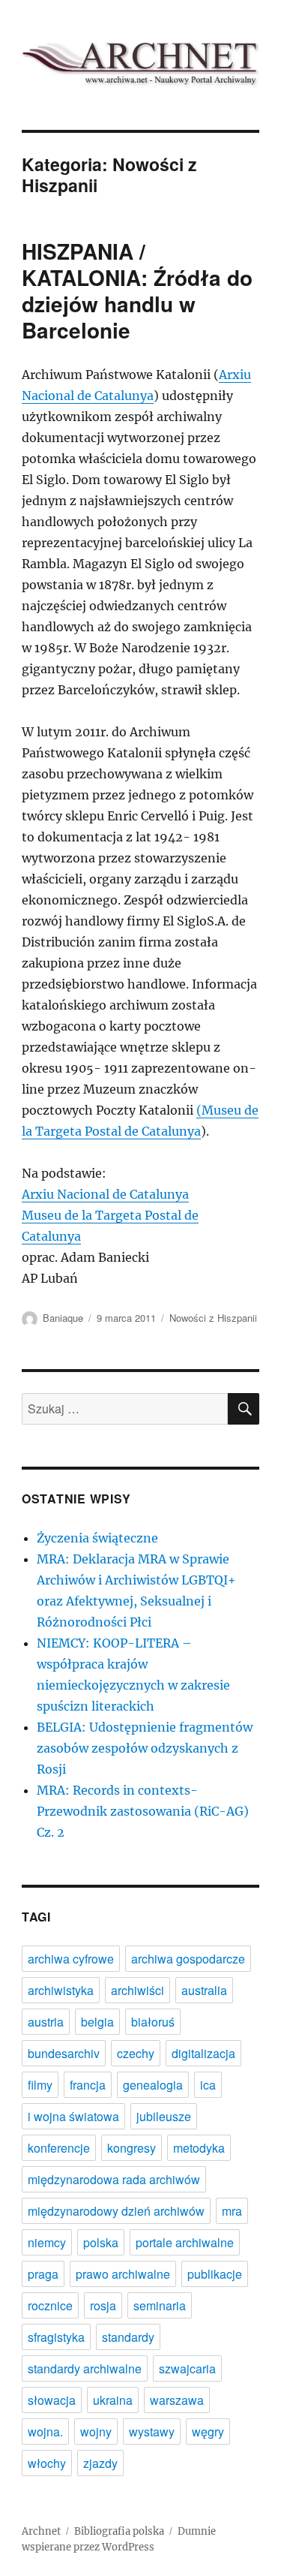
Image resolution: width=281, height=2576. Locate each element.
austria (46, 2022)
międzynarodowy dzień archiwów (116, 2211)
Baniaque (63, 1318)
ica (208, 2085)
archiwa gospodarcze (188, 1959)
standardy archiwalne (85, 2368)
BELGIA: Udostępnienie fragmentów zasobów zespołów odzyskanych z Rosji (145, 1748)
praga (43, 2274)
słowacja (52, 2400)
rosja (103, 2305)
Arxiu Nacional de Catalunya (105, 1194)
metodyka (199, 2148)
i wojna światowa (73, 2116)
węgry (208, 2432)
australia (204, 1990)
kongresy (132, 2148)
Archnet (41, 2531)
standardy (128, 2337)
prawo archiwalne (123, 2274)
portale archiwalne (185, 2242)
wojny (96, 2432)
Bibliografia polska (119, 2531)
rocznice (50, 2305)
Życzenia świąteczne (97, 1538)
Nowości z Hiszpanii (213, 1318)
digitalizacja (203, 2053)
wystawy (152, 2432)
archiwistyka (61, 1990)
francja (88, 2085)
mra (232, 2211)
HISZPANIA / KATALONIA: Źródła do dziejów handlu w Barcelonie (137, 290)
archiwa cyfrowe (71, 1959)
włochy (47, 2463)
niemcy (47, 2242)
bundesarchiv (64, 2053)
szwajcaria (187, 2368)
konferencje (59, 2148)
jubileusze (164, 2116)
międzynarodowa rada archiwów (114, 2179)
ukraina (113, 2400)
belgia (97, 2022)
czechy (136, 2053)
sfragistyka (56, 2337)
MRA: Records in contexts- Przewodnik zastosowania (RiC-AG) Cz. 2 (143, 1811)
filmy (40, 2085)
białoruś (153, 2022)
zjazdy (100, 2463)
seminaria (160, 2305)
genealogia (153, 2085)
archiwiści (138, 1990)
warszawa (177, 2400)
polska (101, 2242)
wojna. (45, 2432)
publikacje (215, 2274)
